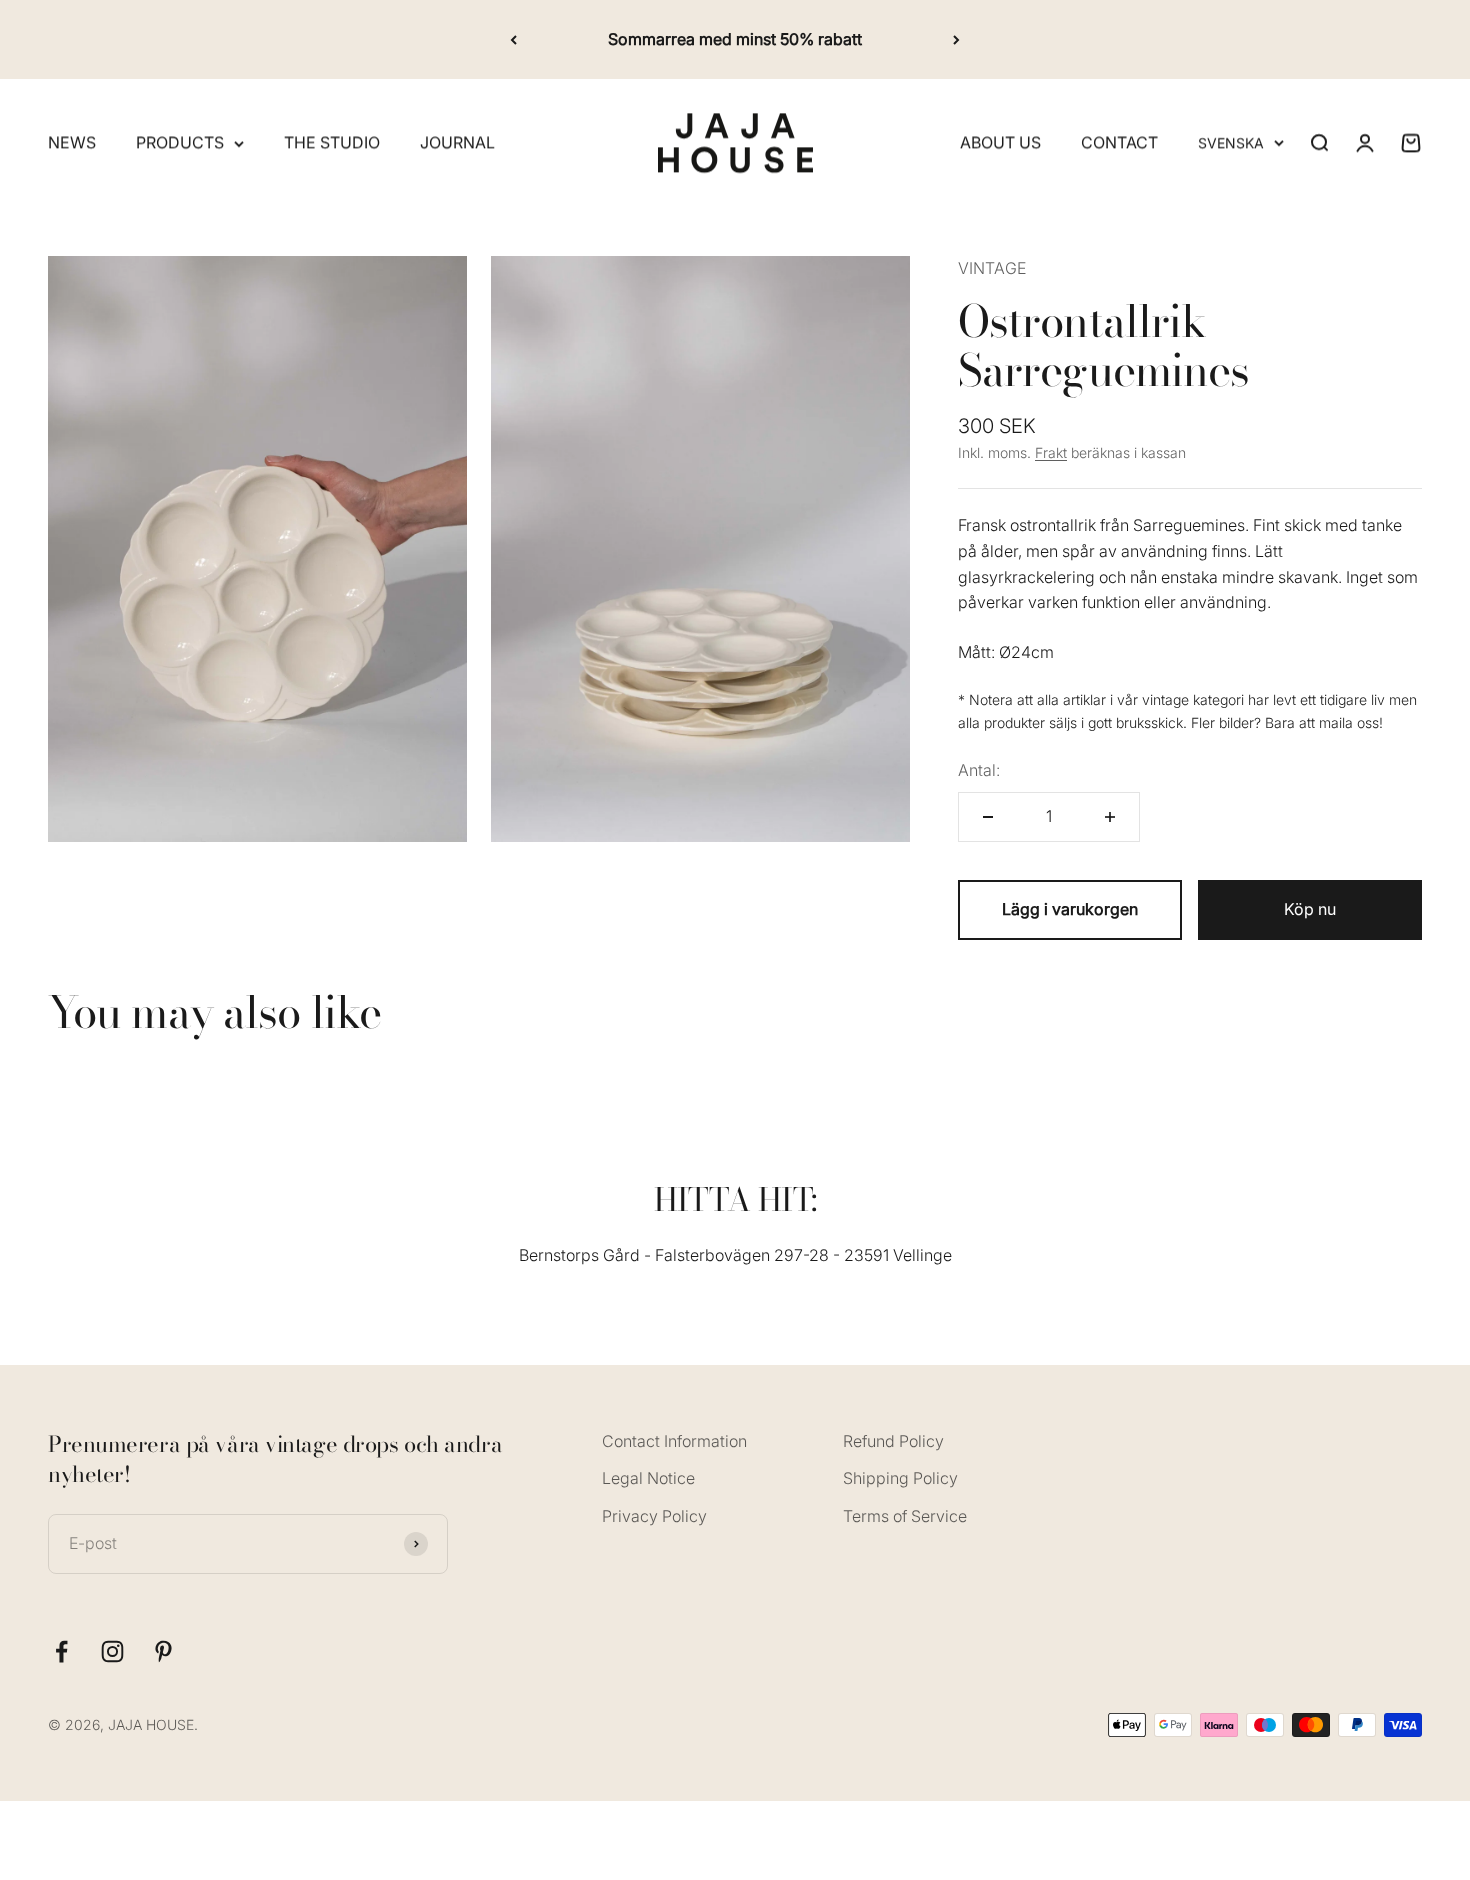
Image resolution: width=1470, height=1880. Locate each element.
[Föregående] (513, 39)
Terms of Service (905, 1516)
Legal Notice (648, 1478)
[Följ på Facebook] (61, 1651)
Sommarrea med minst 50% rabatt (735, 39)
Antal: (979, 770)
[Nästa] (956, 39)
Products (180, 143)
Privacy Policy (654, 1516)
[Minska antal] (988, 817)
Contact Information (674, 1441)
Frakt (1051, 452)
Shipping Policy (900, 1478)
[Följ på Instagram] (112, 1651)
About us (1000, 143)
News (72, 143)
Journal (457, 143)
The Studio (332, 143)
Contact (1119, 143)
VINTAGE (992, 268)
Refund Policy (893, 1441)
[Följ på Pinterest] (163, 1651)
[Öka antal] (1110, 817)
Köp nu (1310, 909)
